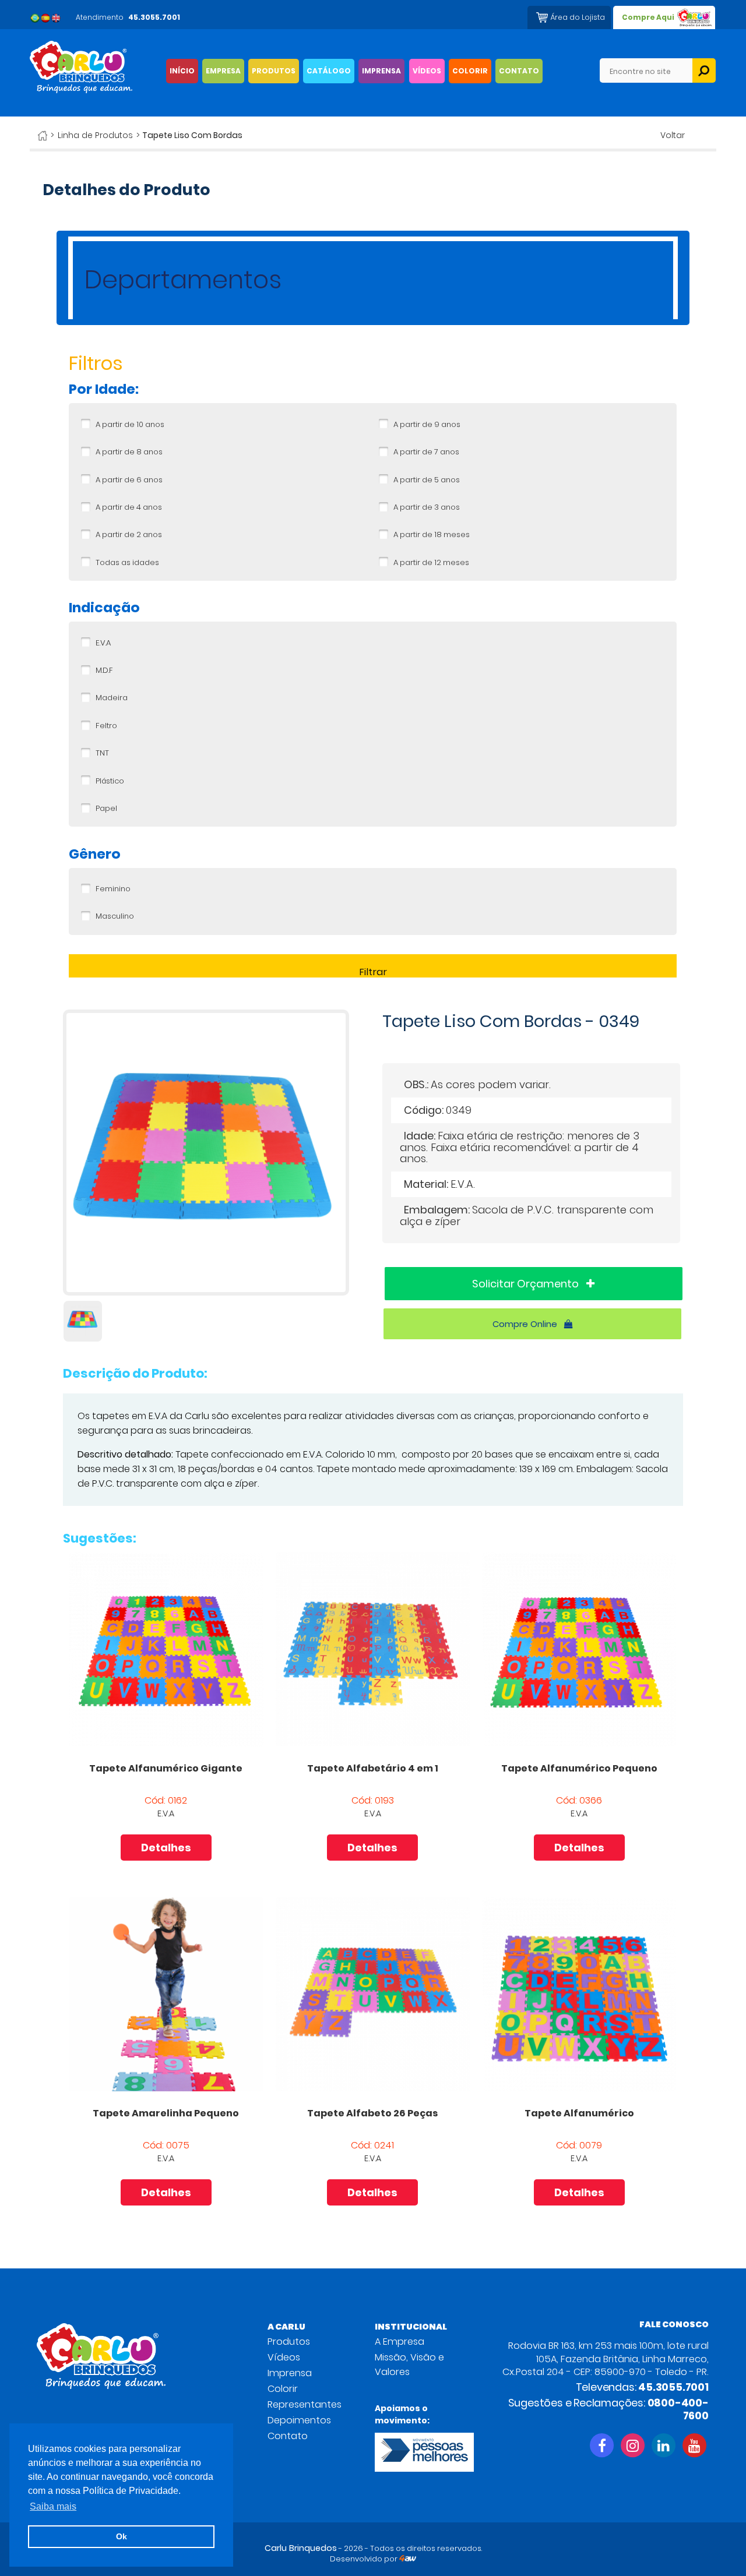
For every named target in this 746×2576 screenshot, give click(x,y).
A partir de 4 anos (129, 507)
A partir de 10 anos (130, 425)
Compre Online (526, 1324)
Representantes (305, 2404)
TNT (102, 753)
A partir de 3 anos (427, 507)
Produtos (289, 2342)
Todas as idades (127, 563)
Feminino (113, 889)
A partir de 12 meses (431, 563)
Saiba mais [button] (53, 2506)
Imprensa (290, 2373)
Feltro (106, 726)
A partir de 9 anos (427, 425)
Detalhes (166, 1848)
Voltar (673, 135)
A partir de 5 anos (427, 480)
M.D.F (104, 671)
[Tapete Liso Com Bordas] (206, 1292)
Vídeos (284, 2357)
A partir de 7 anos (426, 452)
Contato (288, 2436)
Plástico (110, 781)
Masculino (115, 916)
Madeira (112, 698)
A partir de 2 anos (129, 535)
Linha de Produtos (95, 135)
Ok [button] (122, 2536)
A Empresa (400, 2342)
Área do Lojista (578, 17)
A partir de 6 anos (129, 480)
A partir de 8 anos (129, 452)
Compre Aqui (648, 17)
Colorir (283, 2389)
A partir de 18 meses (432, 535)
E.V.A (103, 643)
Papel (106, 809)
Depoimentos (299, 2420)
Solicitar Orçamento (527, 1284)
